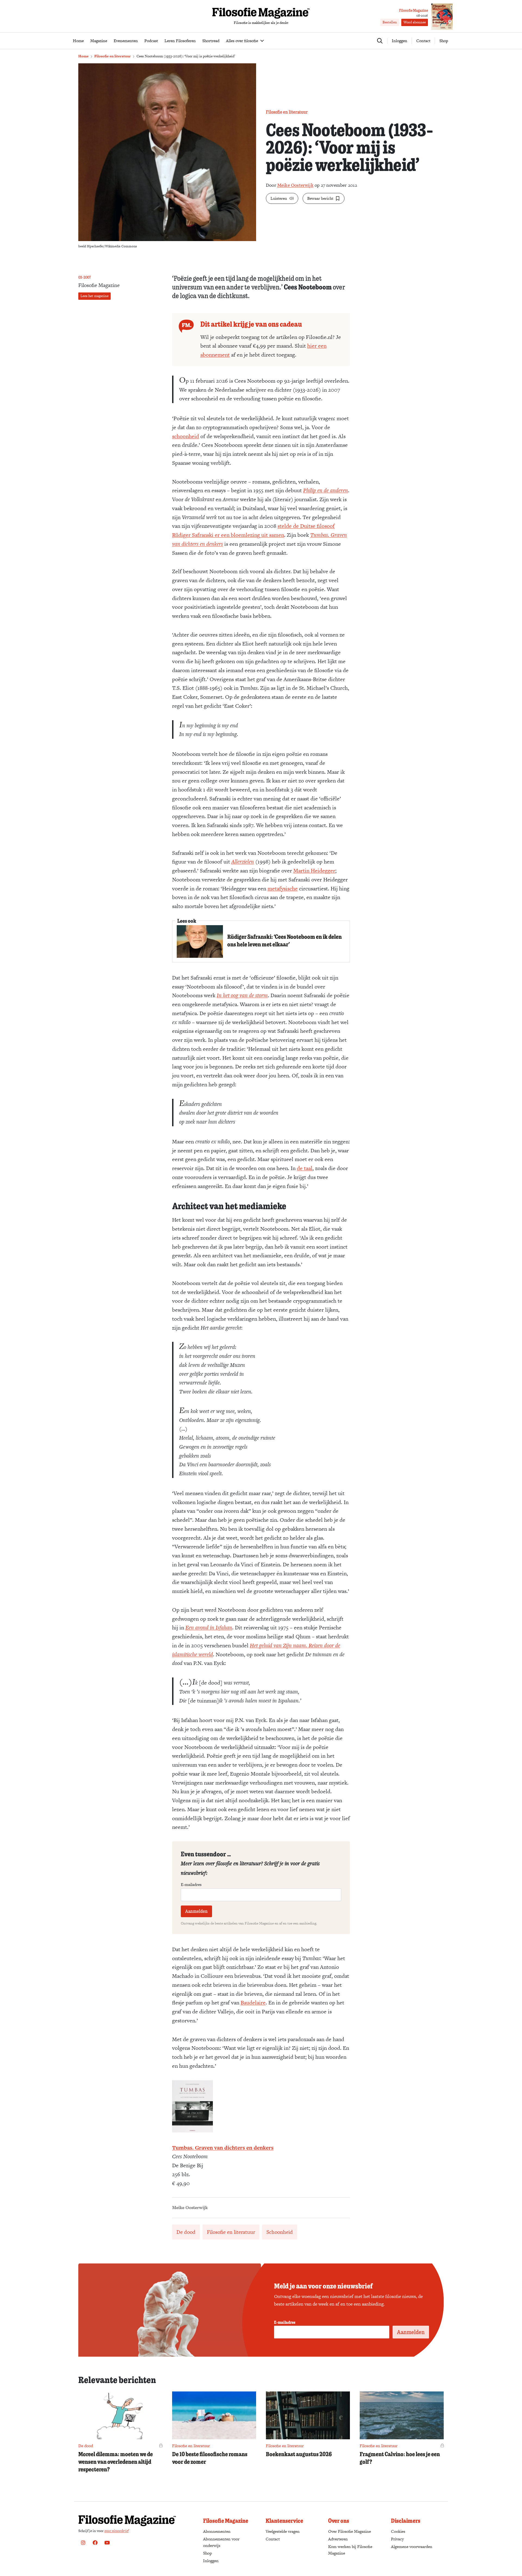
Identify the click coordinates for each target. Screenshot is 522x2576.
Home (83, 56)
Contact (423, 41)
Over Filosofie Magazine (349, 2531)
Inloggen (211, 2561)
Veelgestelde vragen (283, 2531)
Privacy (397, 2539)
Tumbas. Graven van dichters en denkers (223, 2148)
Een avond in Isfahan (209, 1627)
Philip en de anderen (326, 490)
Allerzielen (243, 862)
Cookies (398, 2531)
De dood (186, 2232)
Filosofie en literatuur (113, 56)
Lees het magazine (94, 296)
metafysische (283, 888)
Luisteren (279, 198)
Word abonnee (415, 22)
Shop (444, 41)
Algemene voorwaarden (412, 2547)
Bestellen (390, 22)
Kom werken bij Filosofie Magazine (350, 2550)
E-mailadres (191, 1885)
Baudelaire (253, 2003)
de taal (305, 1168)
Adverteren (338, 2539)
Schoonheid (280, 2232)
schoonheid (186, 436)
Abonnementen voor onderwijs (221, 2542)
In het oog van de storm (242, 995)
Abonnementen (217, 2531)
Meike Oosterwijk (295, 185)
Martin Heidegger (314, 871)
